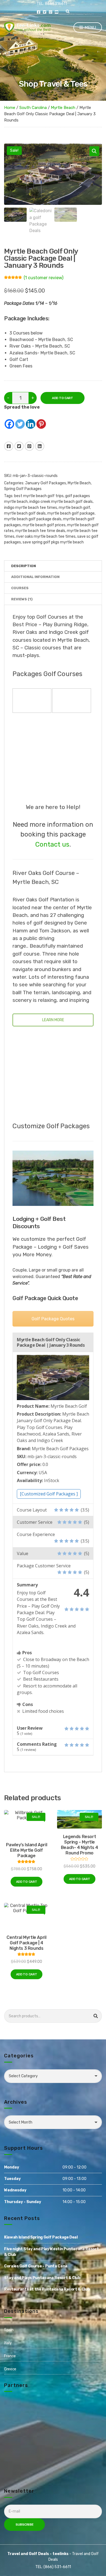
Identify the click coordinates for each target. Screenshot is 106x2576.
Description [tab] (24, 566)
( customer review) (43, 278)
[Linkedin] (31, 420)
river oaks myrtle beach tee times (46, 536)
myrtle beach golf (74, 508)
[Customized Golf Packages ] (49, 1494)
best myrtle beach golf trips (39, 496)
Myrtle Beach (63, 108)
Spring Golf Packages (23, 489)
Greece (10, 2369)
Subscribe (24, 2525)
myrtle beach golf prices (44, 525)
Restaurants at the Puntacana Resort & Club (47, 2289)
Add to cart (63, 398)
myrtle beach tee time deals (40, 531)
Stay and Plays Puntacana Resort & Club (42, 2278)
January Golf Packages (46, 483)
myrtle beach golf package (71, 513)
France (10, 2356)
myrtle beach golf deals (25, 513)
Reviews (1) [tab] (22, 599)
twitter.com (45, 12)
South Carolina (33, 108)
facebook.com (39, 12)
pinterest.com (51, 12)
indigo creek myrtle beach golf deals (61, 502)
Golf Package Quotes (53, 1319)
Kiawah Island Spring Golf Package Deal (41, 2237)
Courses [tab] (20, 588)
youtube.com (57, 12)
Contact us (52, 844)
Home (10, 108)
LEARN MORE (53, 1020)
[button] (94, 151)
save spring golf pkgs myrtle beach (53, 542)
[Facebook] (9, 420)
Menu (90, 28)
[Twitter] (20, 420)
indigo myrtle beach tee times (31, 508)
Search (96, 2016)
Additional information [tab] (35, 577)
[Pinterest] (41, 420)
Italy (8, 2343)
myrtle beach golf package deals (33, 519)
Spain (9, 2330)
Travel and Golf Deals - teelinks (38, 2554)
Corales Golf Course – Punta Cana (36, 2266)
